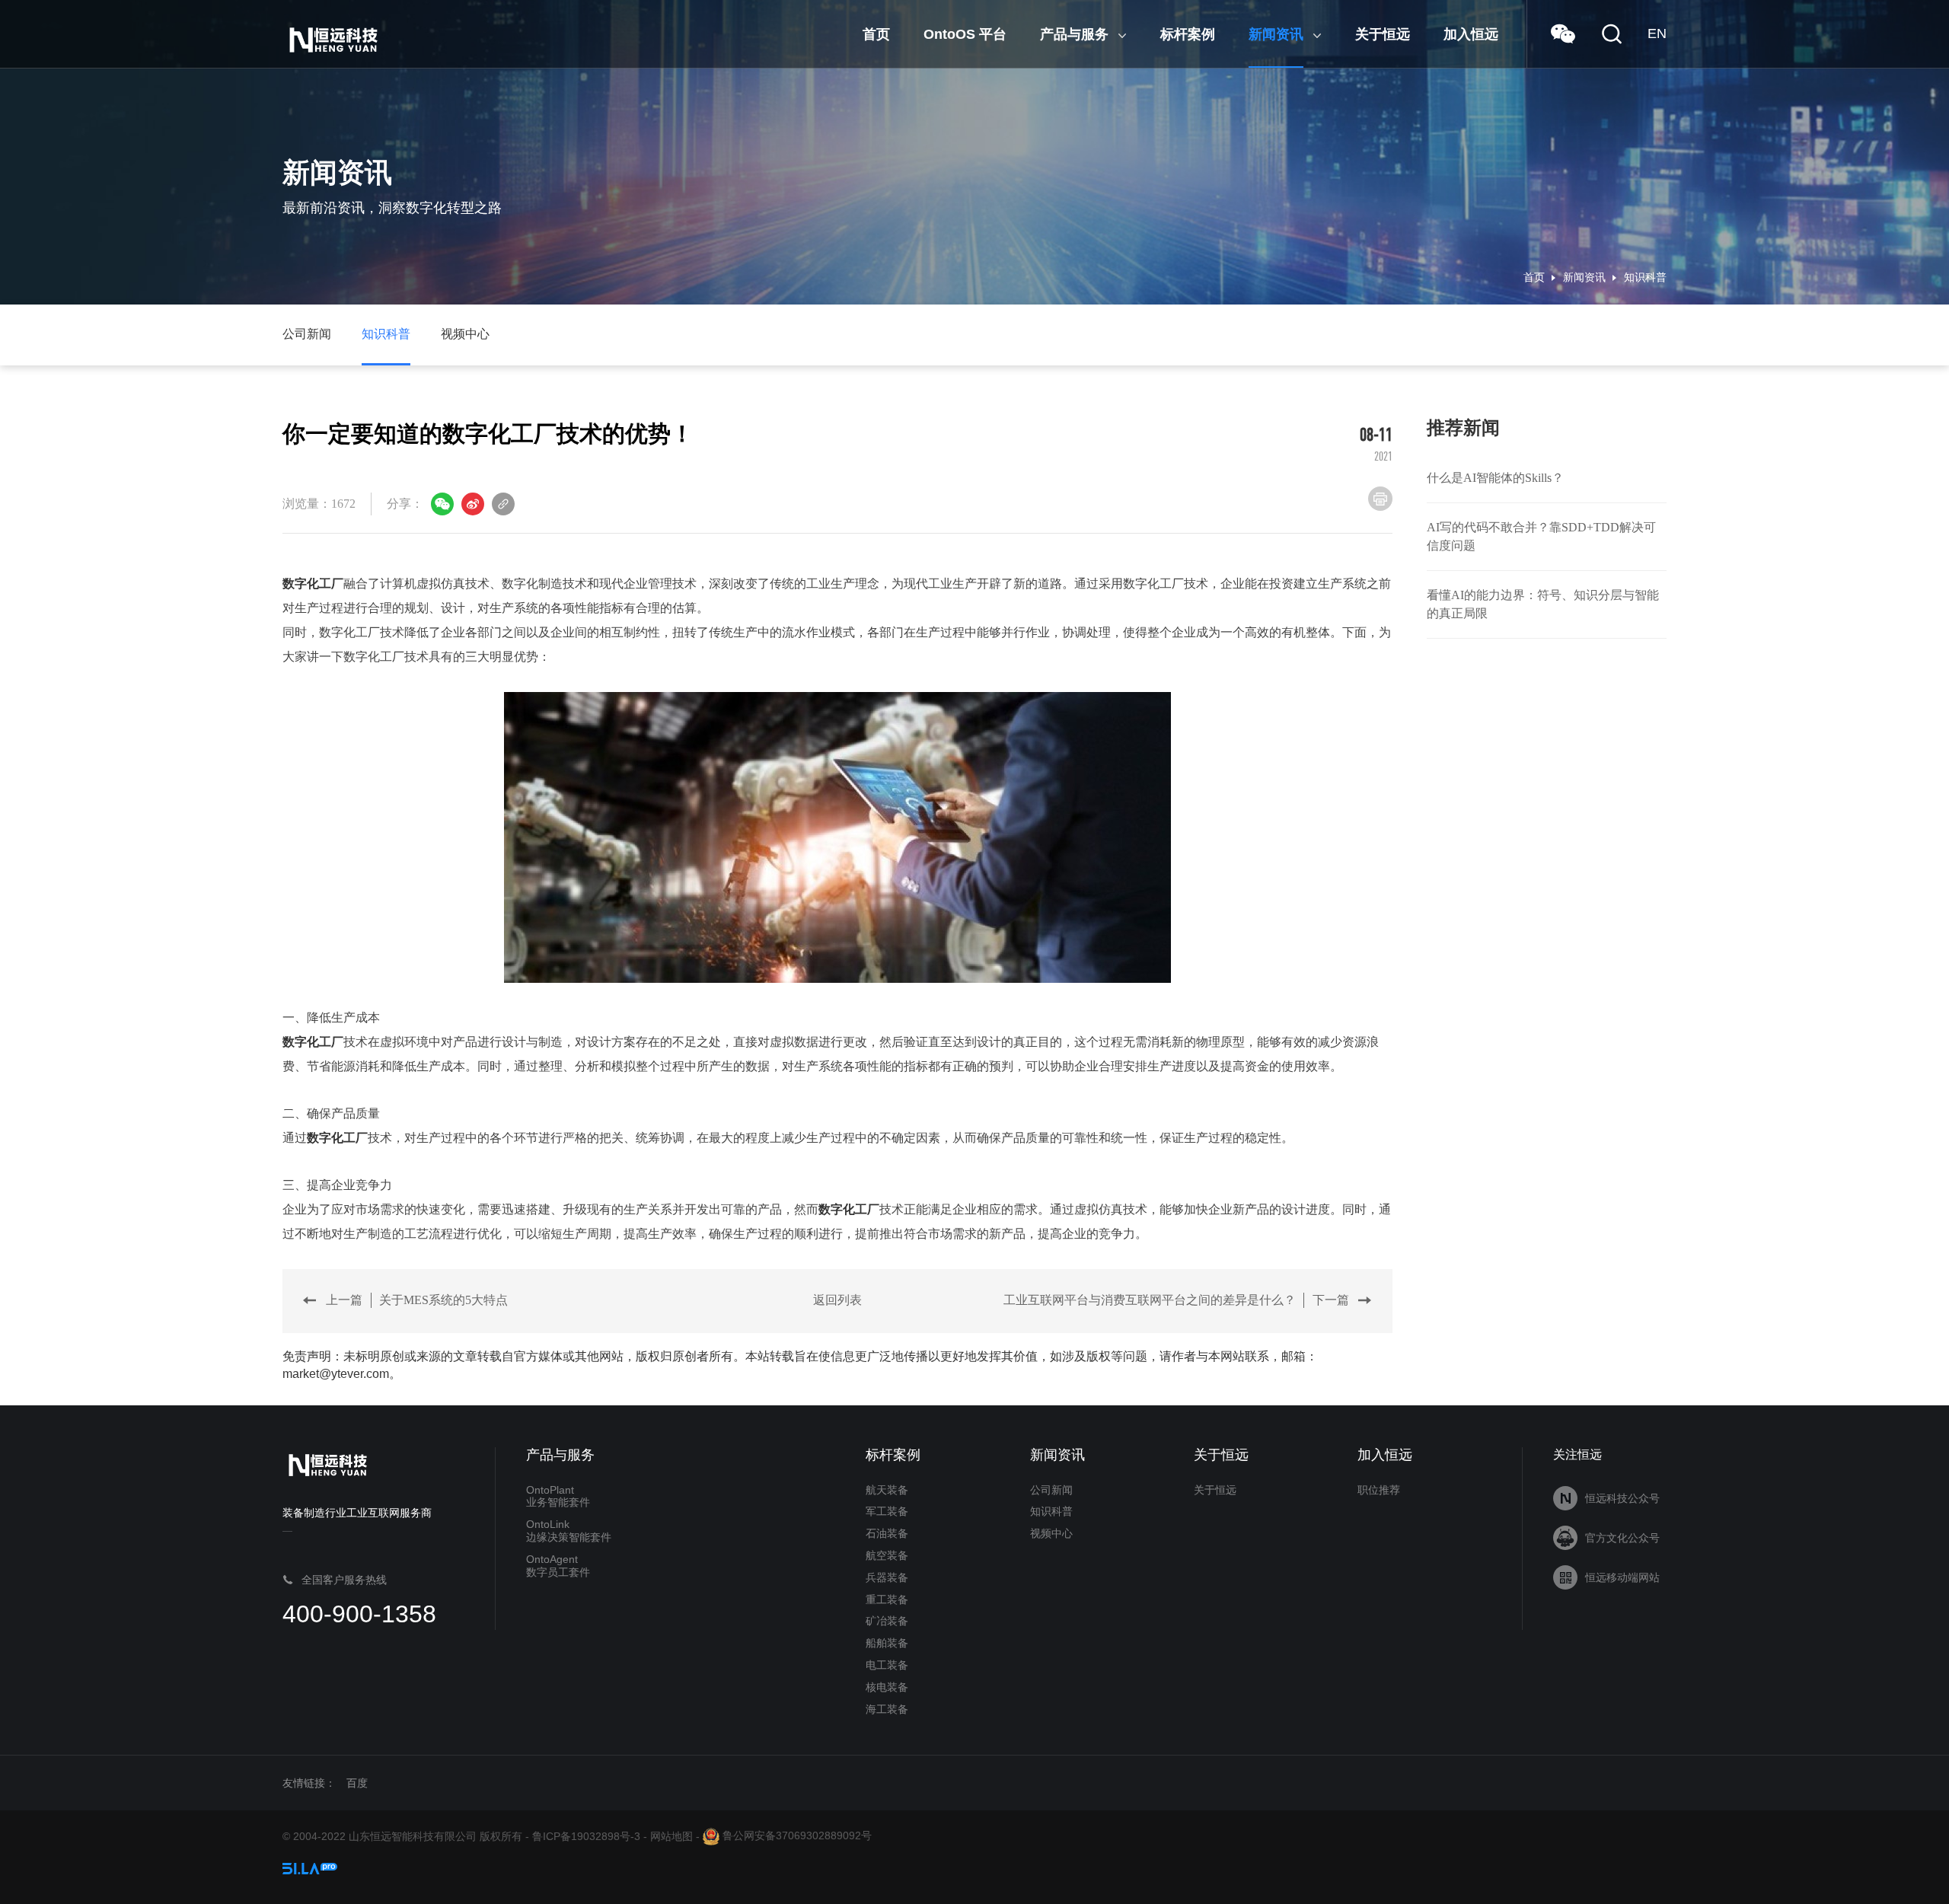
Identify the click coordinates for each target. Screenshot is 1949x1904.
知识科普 (1645, 277)
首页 (1534, 277)
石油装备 (887, 1533)
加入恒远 (1385, 1455)
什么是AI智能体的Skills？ (1495, 478)
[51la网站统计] (310, 1867)
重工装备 (887, 1599)
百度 (357, 1783)
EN (1657, 33)
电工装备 (887, 1665)
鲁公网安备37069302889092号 (796, 1835)
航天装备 (887, 1490)
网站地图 (671, 1835)
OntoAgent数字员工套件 (558, 1566)
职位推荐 (1379, 1490)
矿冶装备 (887, 1621)
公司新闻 (307, 334)
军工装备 (887, 1511)
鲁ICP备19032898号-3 (586, 1835)
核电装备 (887, 1687)
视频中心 (465, 334)
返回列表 (837, 1300)
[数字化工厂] (837, 837)
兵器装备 (887, 1577)
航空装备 (887, 1555)
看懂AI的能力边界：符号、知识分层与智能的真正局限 (1543, 604)
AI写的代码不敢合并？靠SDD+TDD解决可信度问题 (1541, 536)
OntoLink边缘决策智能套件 (569, 1531)
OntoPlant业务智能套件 (558, 1496)
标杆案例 (893, 1455)
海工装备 (887, 1709)
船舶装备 (887, 1643)
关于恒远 (1221, 1455)
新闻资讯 (1584, 277)
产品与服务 (560, 1455)
